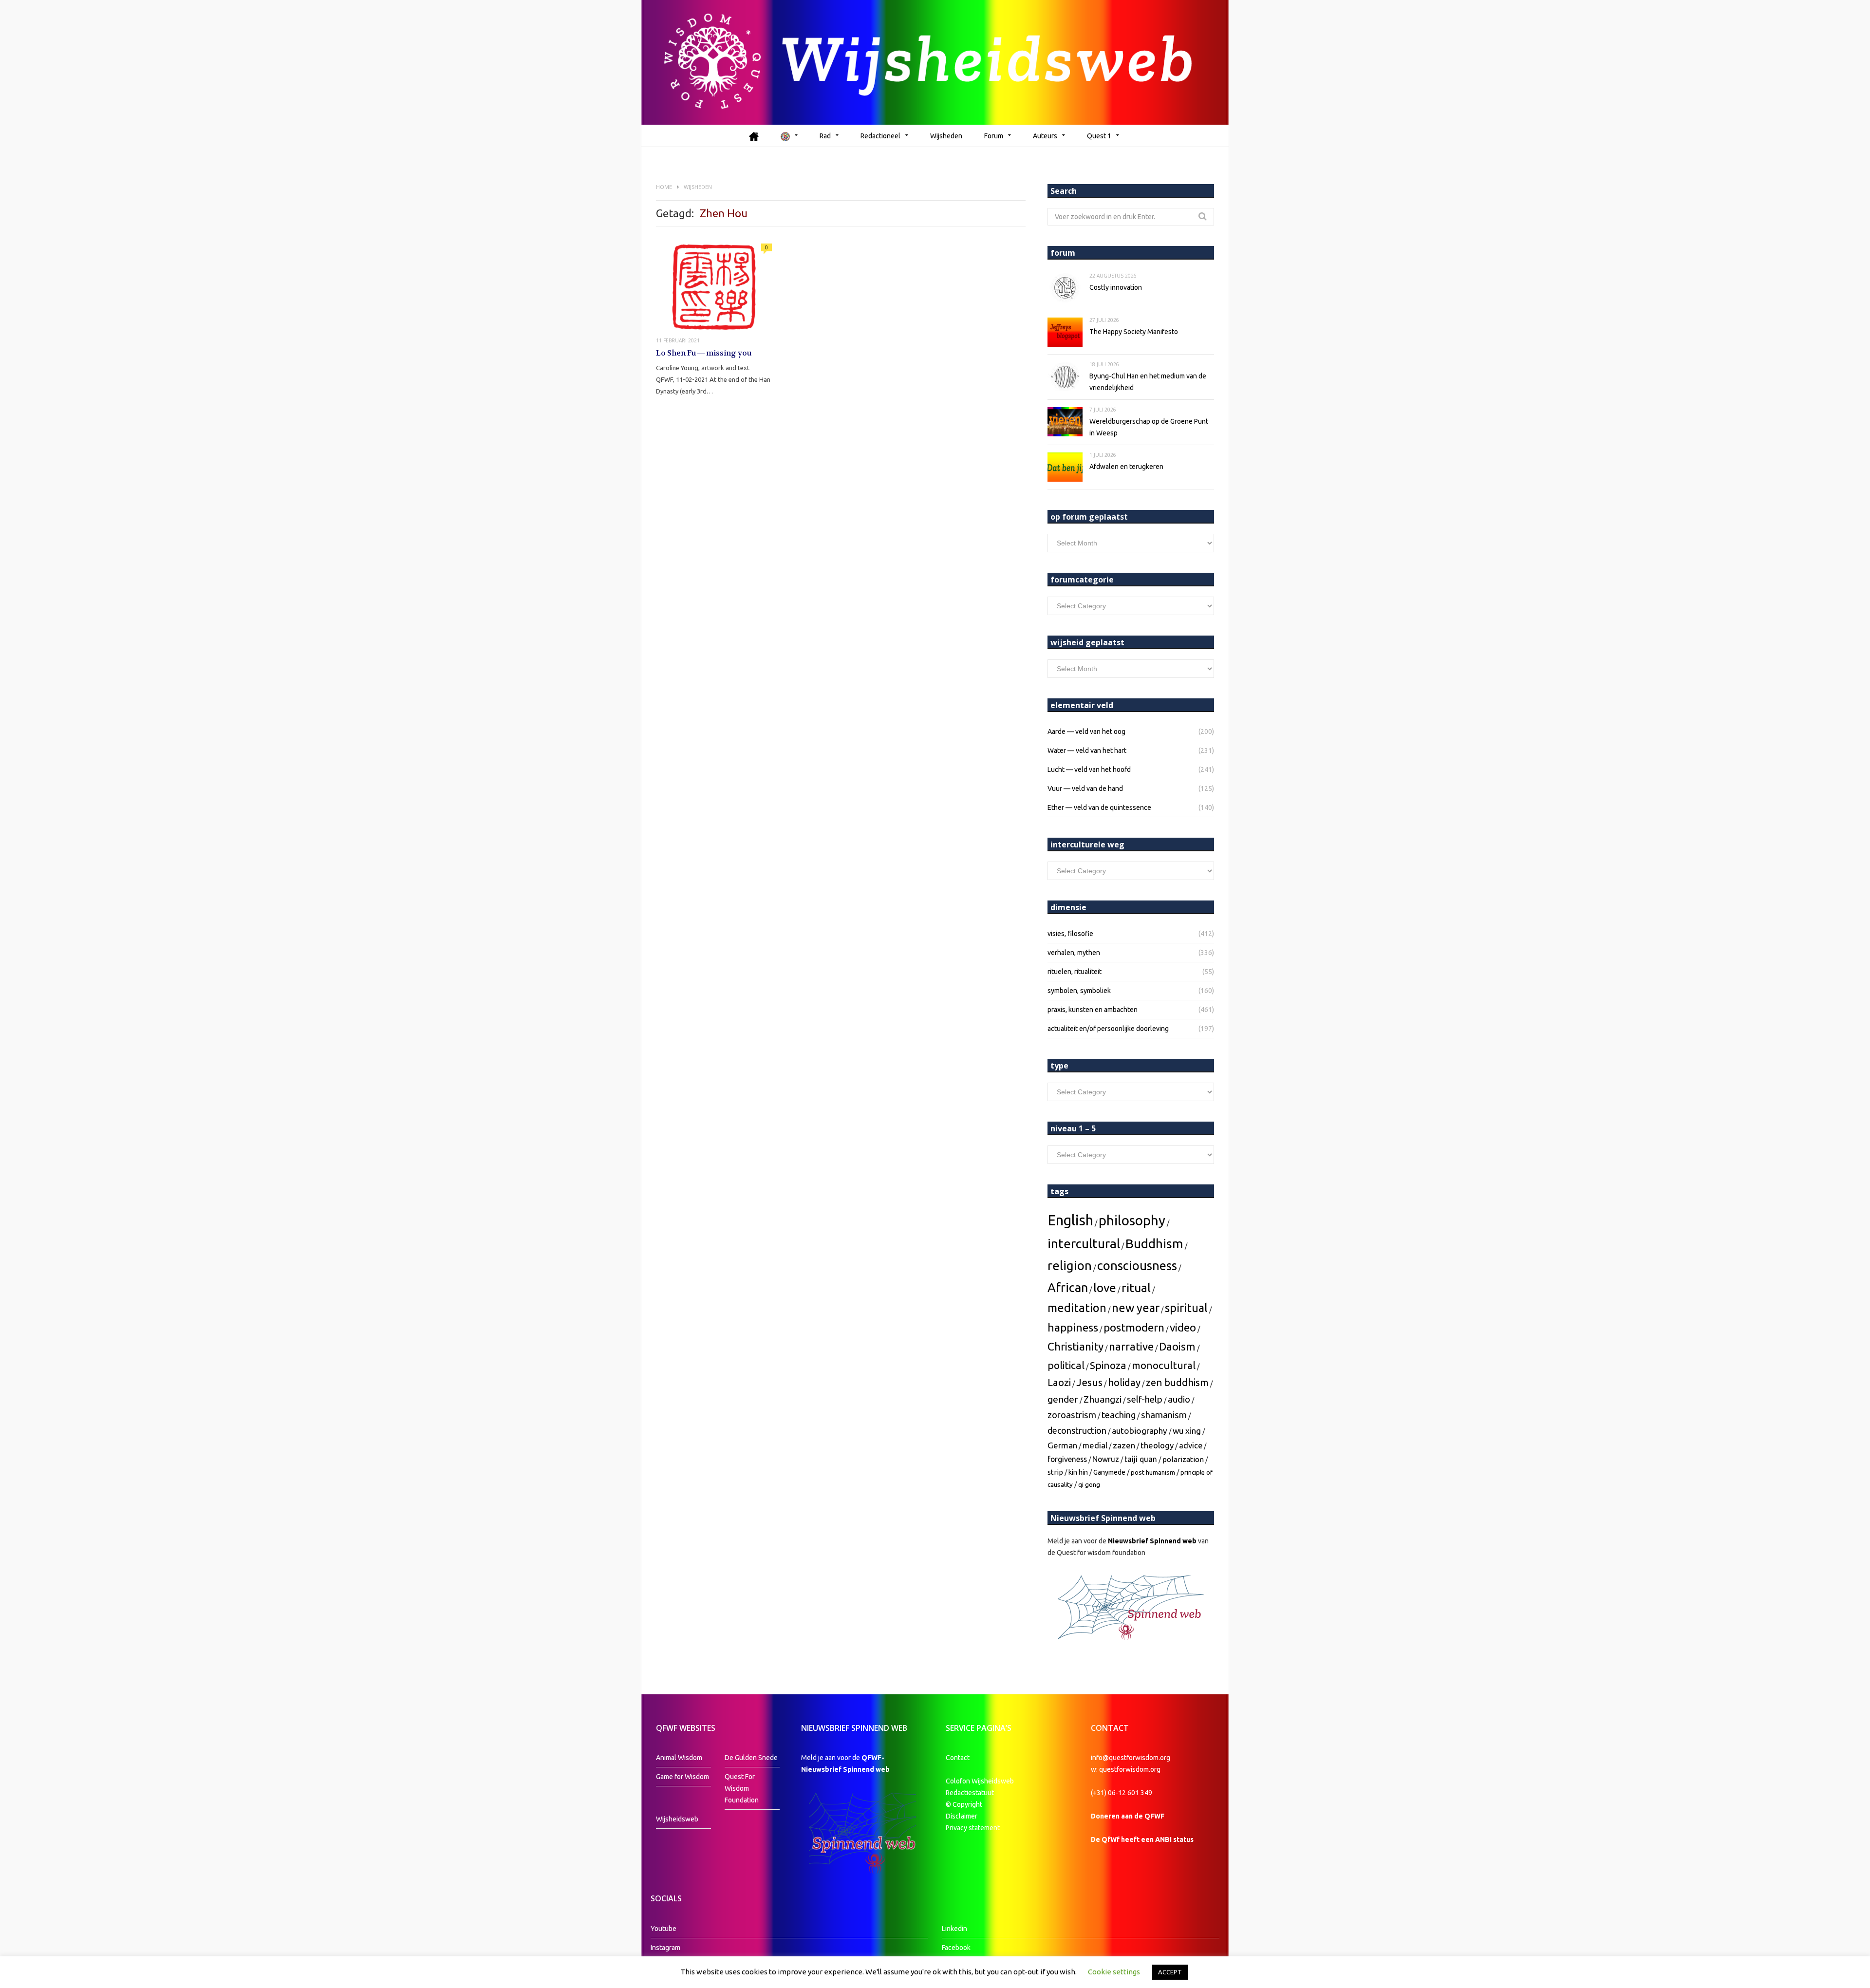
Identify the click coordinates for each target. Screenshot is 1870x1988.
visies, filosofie (1070, 934)
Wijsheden (946, 136)
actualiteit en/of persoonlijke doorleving (1108, 1029)
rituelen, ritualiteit (1075, 972)
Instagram (665, 1948)
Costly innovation (1116, 287)
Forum (994, 136)
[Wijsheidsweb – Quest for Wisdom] (935, 62)
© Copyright (964, 1804)
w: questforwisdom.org (1126, 1769)
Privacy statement (973, 1828)
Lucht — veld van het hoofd (1089, 769)
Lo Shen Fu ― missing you (704, 353)
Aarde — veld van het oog (1086, 731)
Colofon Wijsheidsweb (980, 1781)
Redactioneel (880, 136)
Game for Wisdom (683, 1777)
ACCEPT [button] (1170, 1972)
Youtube (664, 1929)
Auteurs (1045, 136)
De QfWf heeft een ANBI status (1142, 1839)
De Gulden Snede (751, 1758)
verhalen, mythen (1074, 953)
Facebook (956, 1948)
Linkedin (954, 1929)
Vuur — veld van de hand (1085, 788)
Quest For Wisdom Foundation (742, 1788)
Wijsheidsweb (677, 1819)
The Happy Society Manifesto (1134, 332)
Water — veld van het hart (1087, 750)
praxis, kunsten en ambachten (1093, 1010)
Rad (825, 136)
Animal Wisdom (679, 1758)
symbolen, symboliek (1079, 991)
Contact (958, 1758)
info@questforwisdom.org (1131, 1758)
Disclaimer (962, 1816)
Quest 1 (1099, 136)
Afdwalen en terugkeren (1126, 467)
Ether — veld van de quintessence (1099, 807)
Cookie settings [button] (1114, 1972)
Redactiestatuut (971, 1793)
